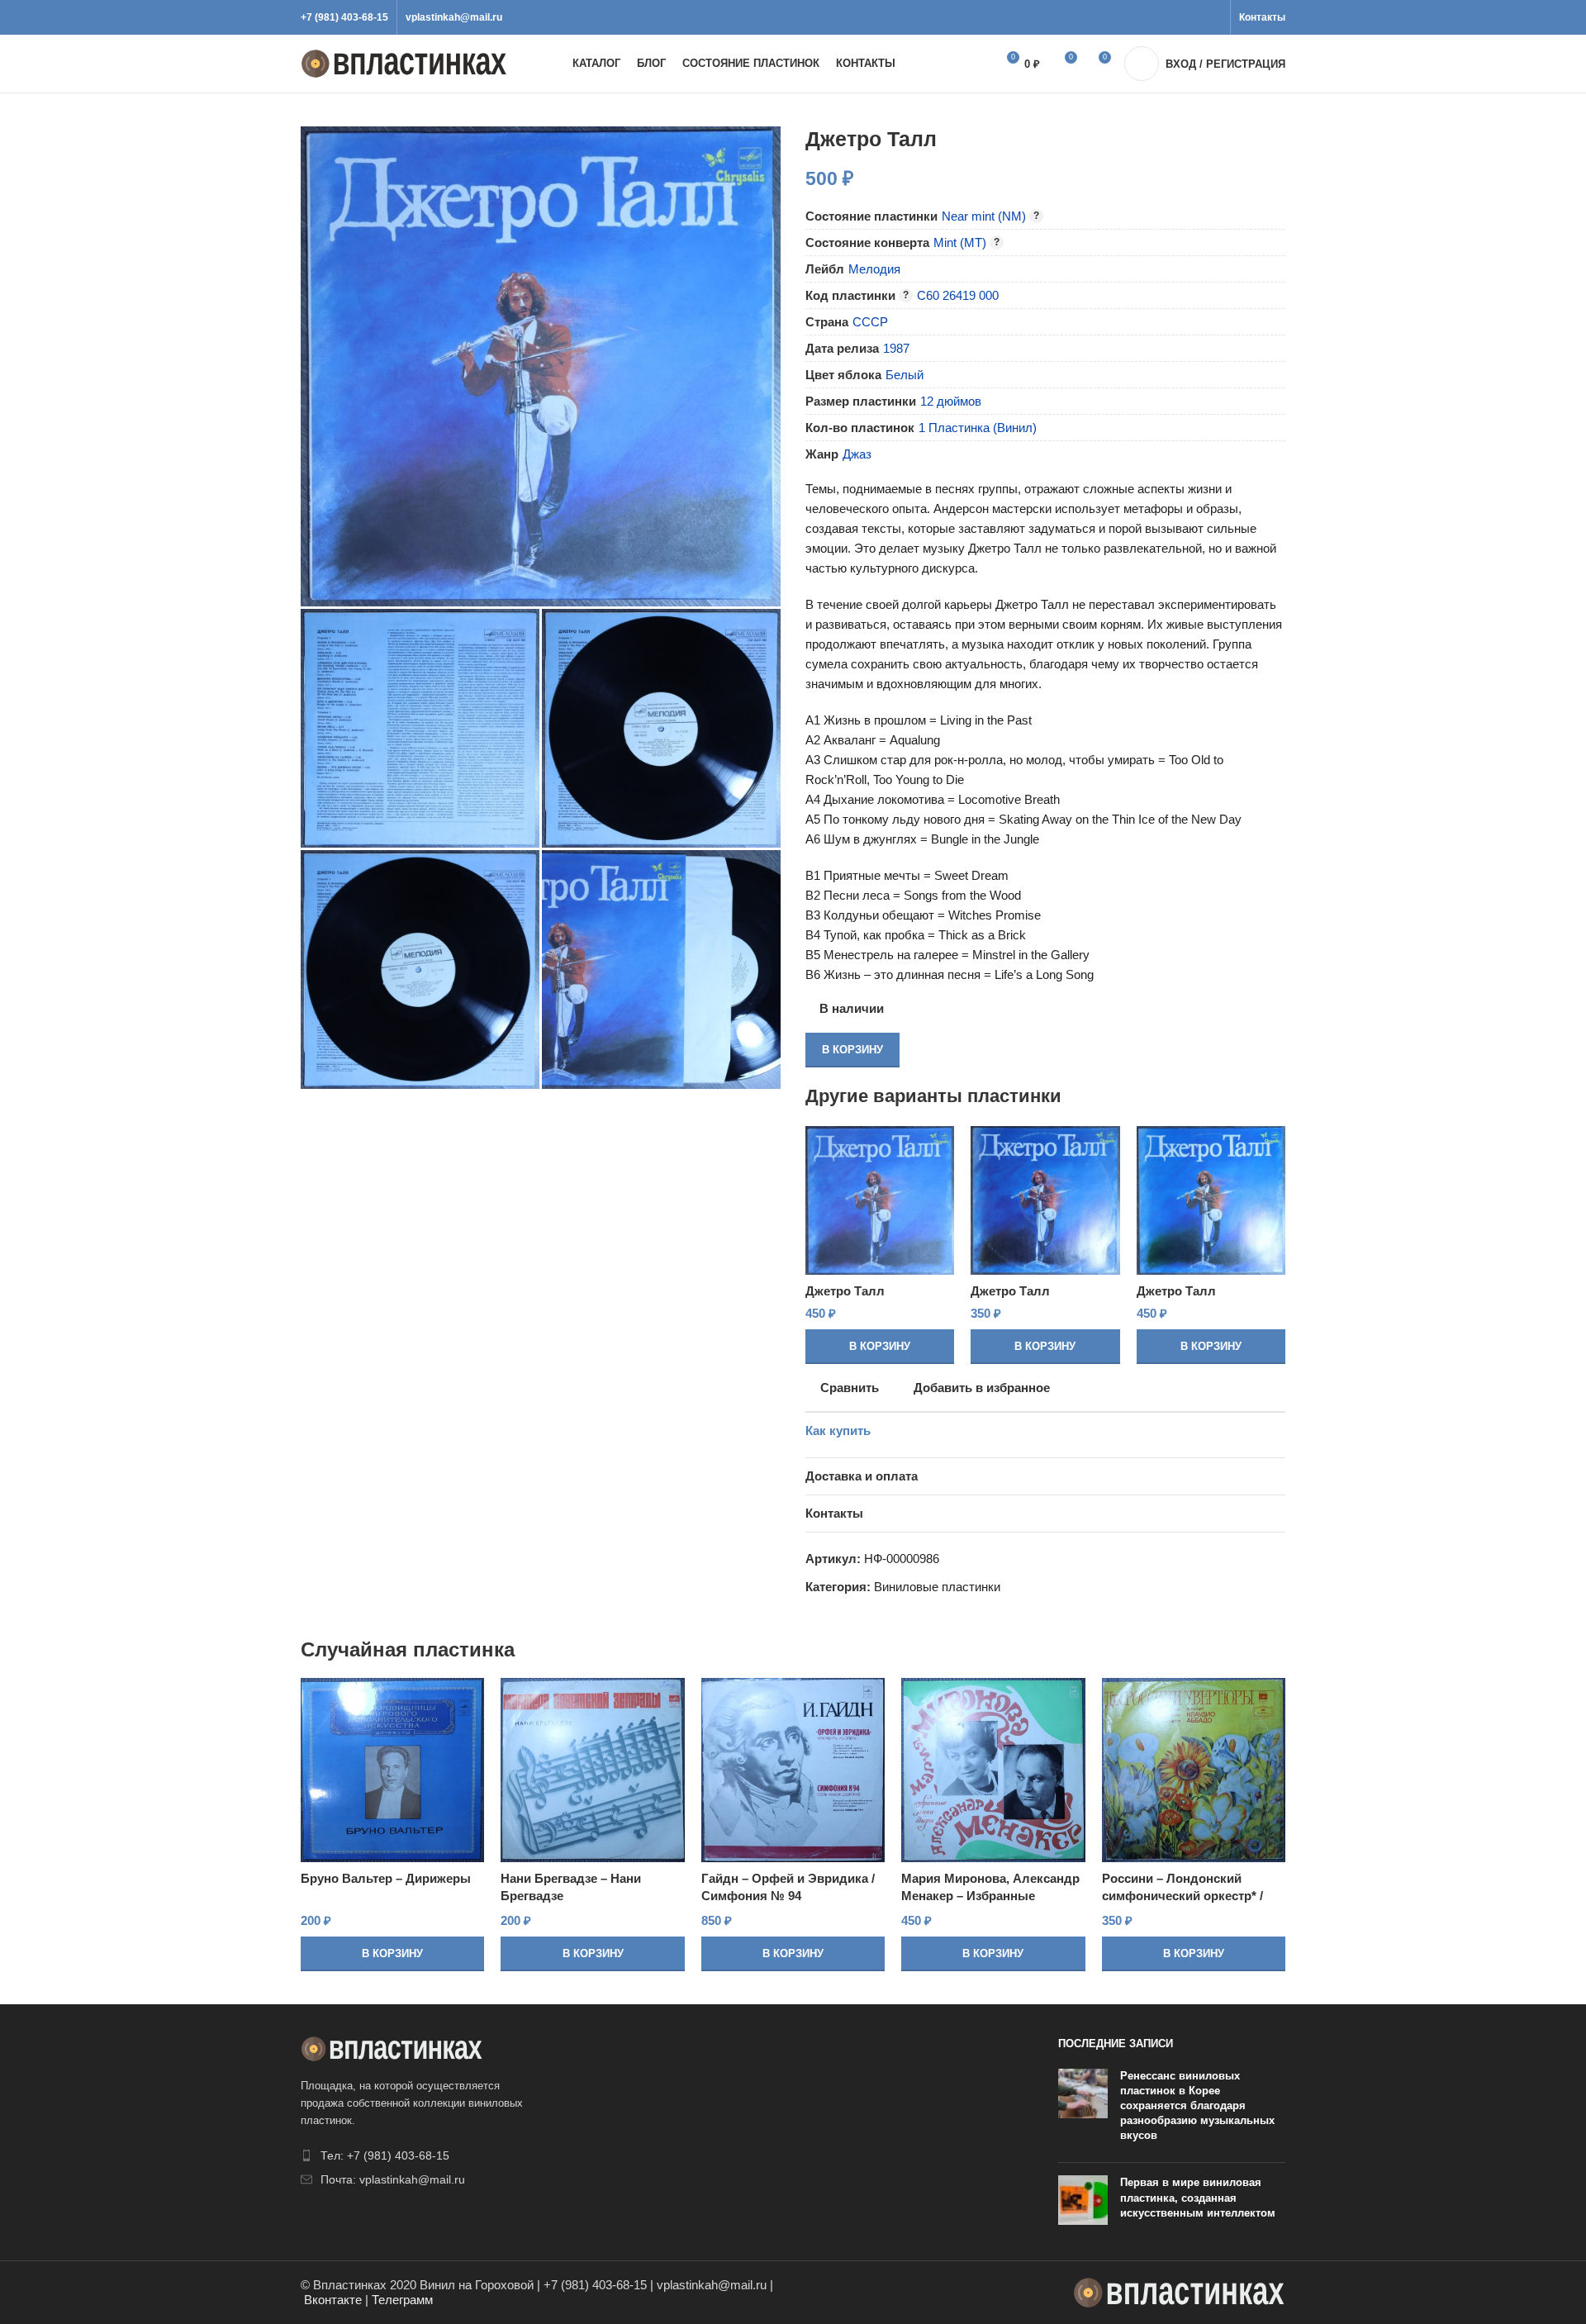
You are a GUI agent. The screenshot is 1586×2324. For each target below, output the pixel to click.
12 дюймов (951, 401)
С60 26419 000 (958, 295)
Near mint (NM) (984, 216)
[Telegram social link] (1212, 17)
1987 (896, 348)
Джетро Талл (845, 1291)
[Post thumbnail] (1083, 2110)
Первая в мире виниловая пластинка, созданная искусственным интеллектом (1198, 2197)
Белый (905, 375)
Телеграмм (402, 2300)
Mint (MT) (960, 242)
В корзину (852, 1050)
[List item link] (415, 2155)
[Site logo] (404, 62)
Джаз (857, 454)
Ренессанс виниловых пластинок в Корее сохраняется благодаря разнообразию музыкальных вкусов (1197, 2106)
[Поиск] (965, 64)
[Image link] (392, 2048)
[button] (880, 1347)
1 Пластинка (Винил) (978, 428)
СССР (870, 322)
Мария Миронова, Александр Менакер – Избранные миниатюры (990, 1896)
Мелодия (874, 269)
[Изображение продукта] (880, 1200)
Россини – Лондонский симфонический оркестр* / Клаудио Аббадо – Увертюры (1191, 1896)
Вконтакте (333, 2300)
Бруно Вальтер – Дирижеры (386, 1878)
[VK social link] (1193, 17)
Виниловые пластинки (937, 1587)
